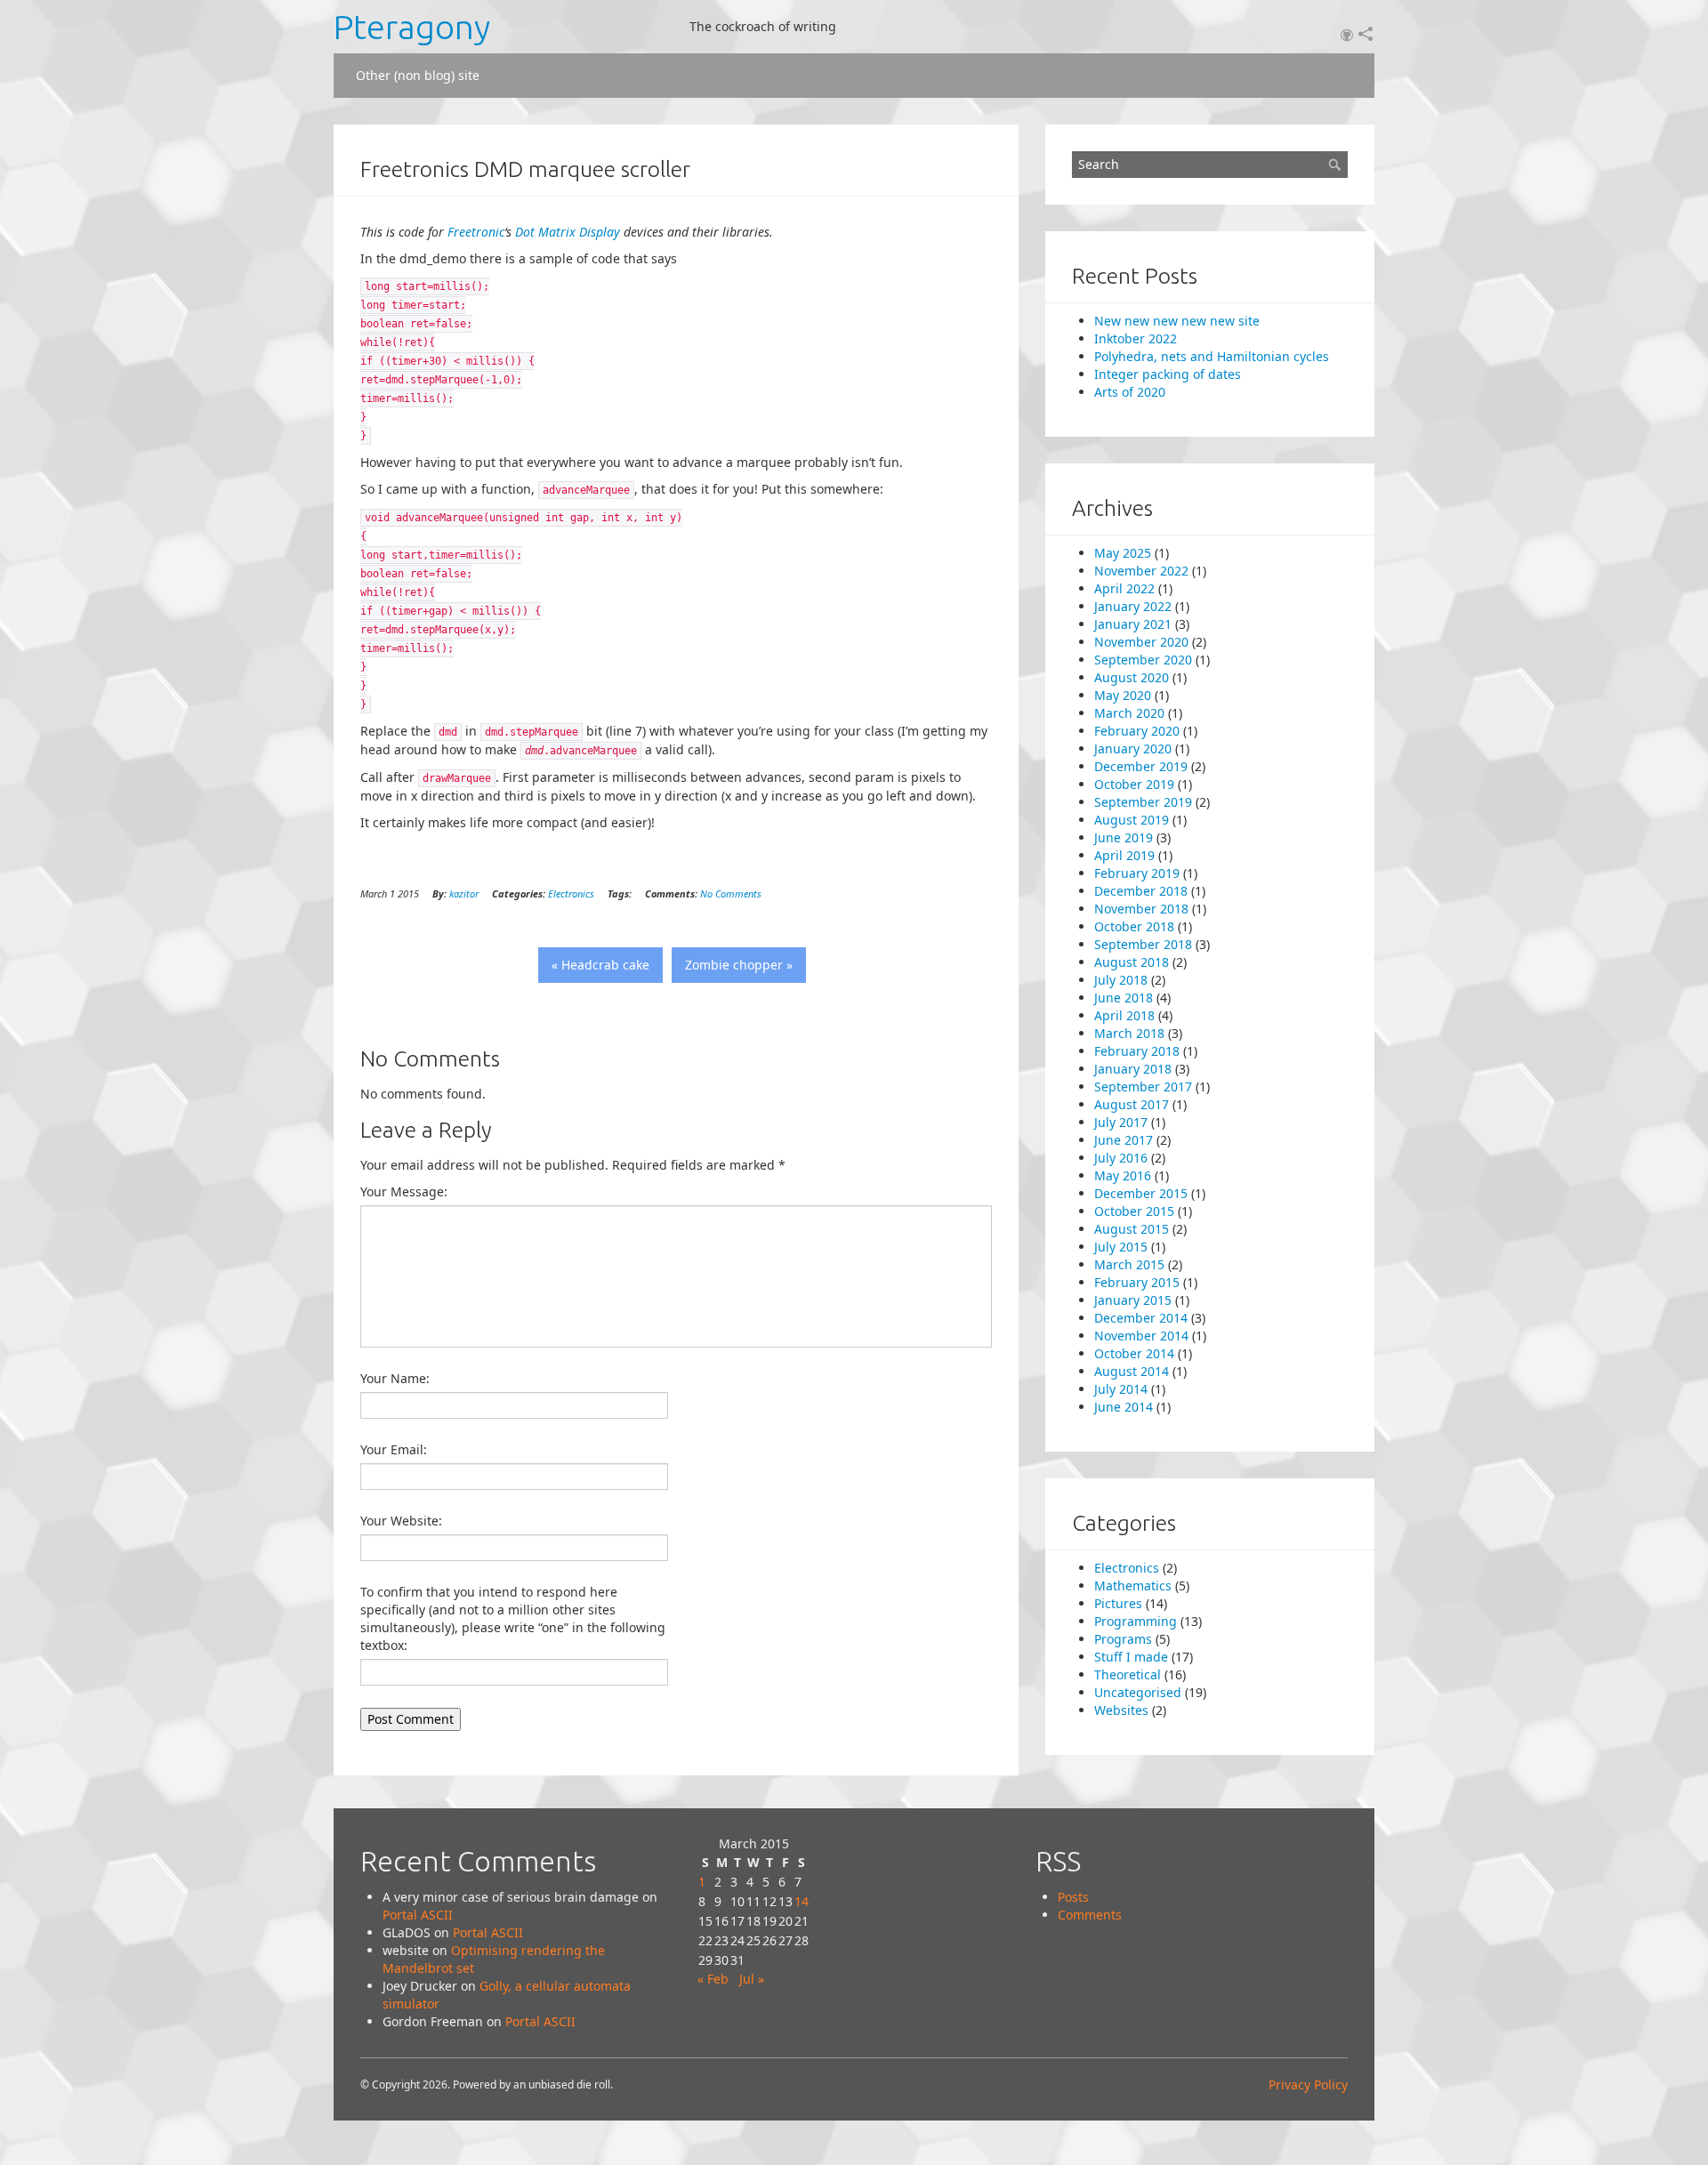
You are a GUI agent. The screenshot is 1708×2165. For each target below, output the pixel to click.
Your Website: (401, 1521)
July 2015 (1121, 1247)
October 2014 (1134, 1353)
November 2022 (1141, 571)
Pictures (1118, 1603)
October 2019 (1134, 784)
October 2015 (1134, 1211)
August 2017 (1132, 1104)
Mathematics (1133, 1586)
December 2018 (1141, 891)
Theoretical (1128, 1674)
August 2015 (1132, 1229)
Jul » (752, 1979)
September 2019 (1143, 802)
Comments (1090, 1915)
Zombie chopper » (739, 965)
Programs (1123, 1639)
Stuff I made (1131, 1657)
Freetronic (476, 232)
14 (802, 1901)
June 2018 (1124, 998)
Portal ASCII (418, 1915)
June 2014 (1124, 1407)
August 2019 (1132, 820)
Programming (1136, 1621)
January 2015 (1133, 1300)
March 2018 (1129, 1033)
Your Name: (395, 1378)
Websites (1121, 1710)
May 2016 (1123, 1175)
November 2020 (1141, 642)
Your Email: (394, 1449)
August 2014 (1132, 1371)
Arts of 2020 (1130, 392)
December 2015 (1141, 1193)
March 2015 (1129, 1264)
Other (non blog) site (418, 75)
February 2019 (1137, 873)
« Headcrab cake (600, 965)
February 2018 (1137, 1051)
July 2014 (1121, 1389)
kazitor (464, 893)
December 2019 (1141, 766)
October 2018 (1134, 926)
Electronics (571, 893)
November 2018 (1141, 909)
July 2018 (1121, 980)
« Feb (713, 1979)
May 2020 (1123, 695)
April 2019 (1124, 855)
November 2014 (1141, 1336)
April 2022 (1124, 588)
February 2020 (1137, 731)
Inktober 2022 (1136, 338)
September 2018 (1143, 944)
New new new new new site (1177, 321)
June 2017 (1124, 1140)
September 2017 (1143, 1087)
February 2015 (1137, 1282)
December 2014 (1141, 1318)
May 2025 (1123, 553)
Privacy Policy (1308, 2085)
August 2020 (1132, 677)
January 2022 (1133, 606)
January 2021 (1133, 624)
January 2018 (1133, 1069)
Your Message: (404, 1191)
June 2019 (1124, 837)
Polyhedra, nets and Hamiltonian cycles (1212, 356)
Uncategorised (1138, 1692)
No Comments (731, 893)
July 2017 (1121, 1122)
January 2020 (1133, 748)
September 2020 (1143, 660)
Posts (1073, 1897)
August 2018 (1132, 962)
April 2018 (1124, 1015)
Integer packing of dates (1168, 374)
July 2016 (1121, 1158)
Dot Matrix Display (568, 232)
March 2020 (1129, 713)
